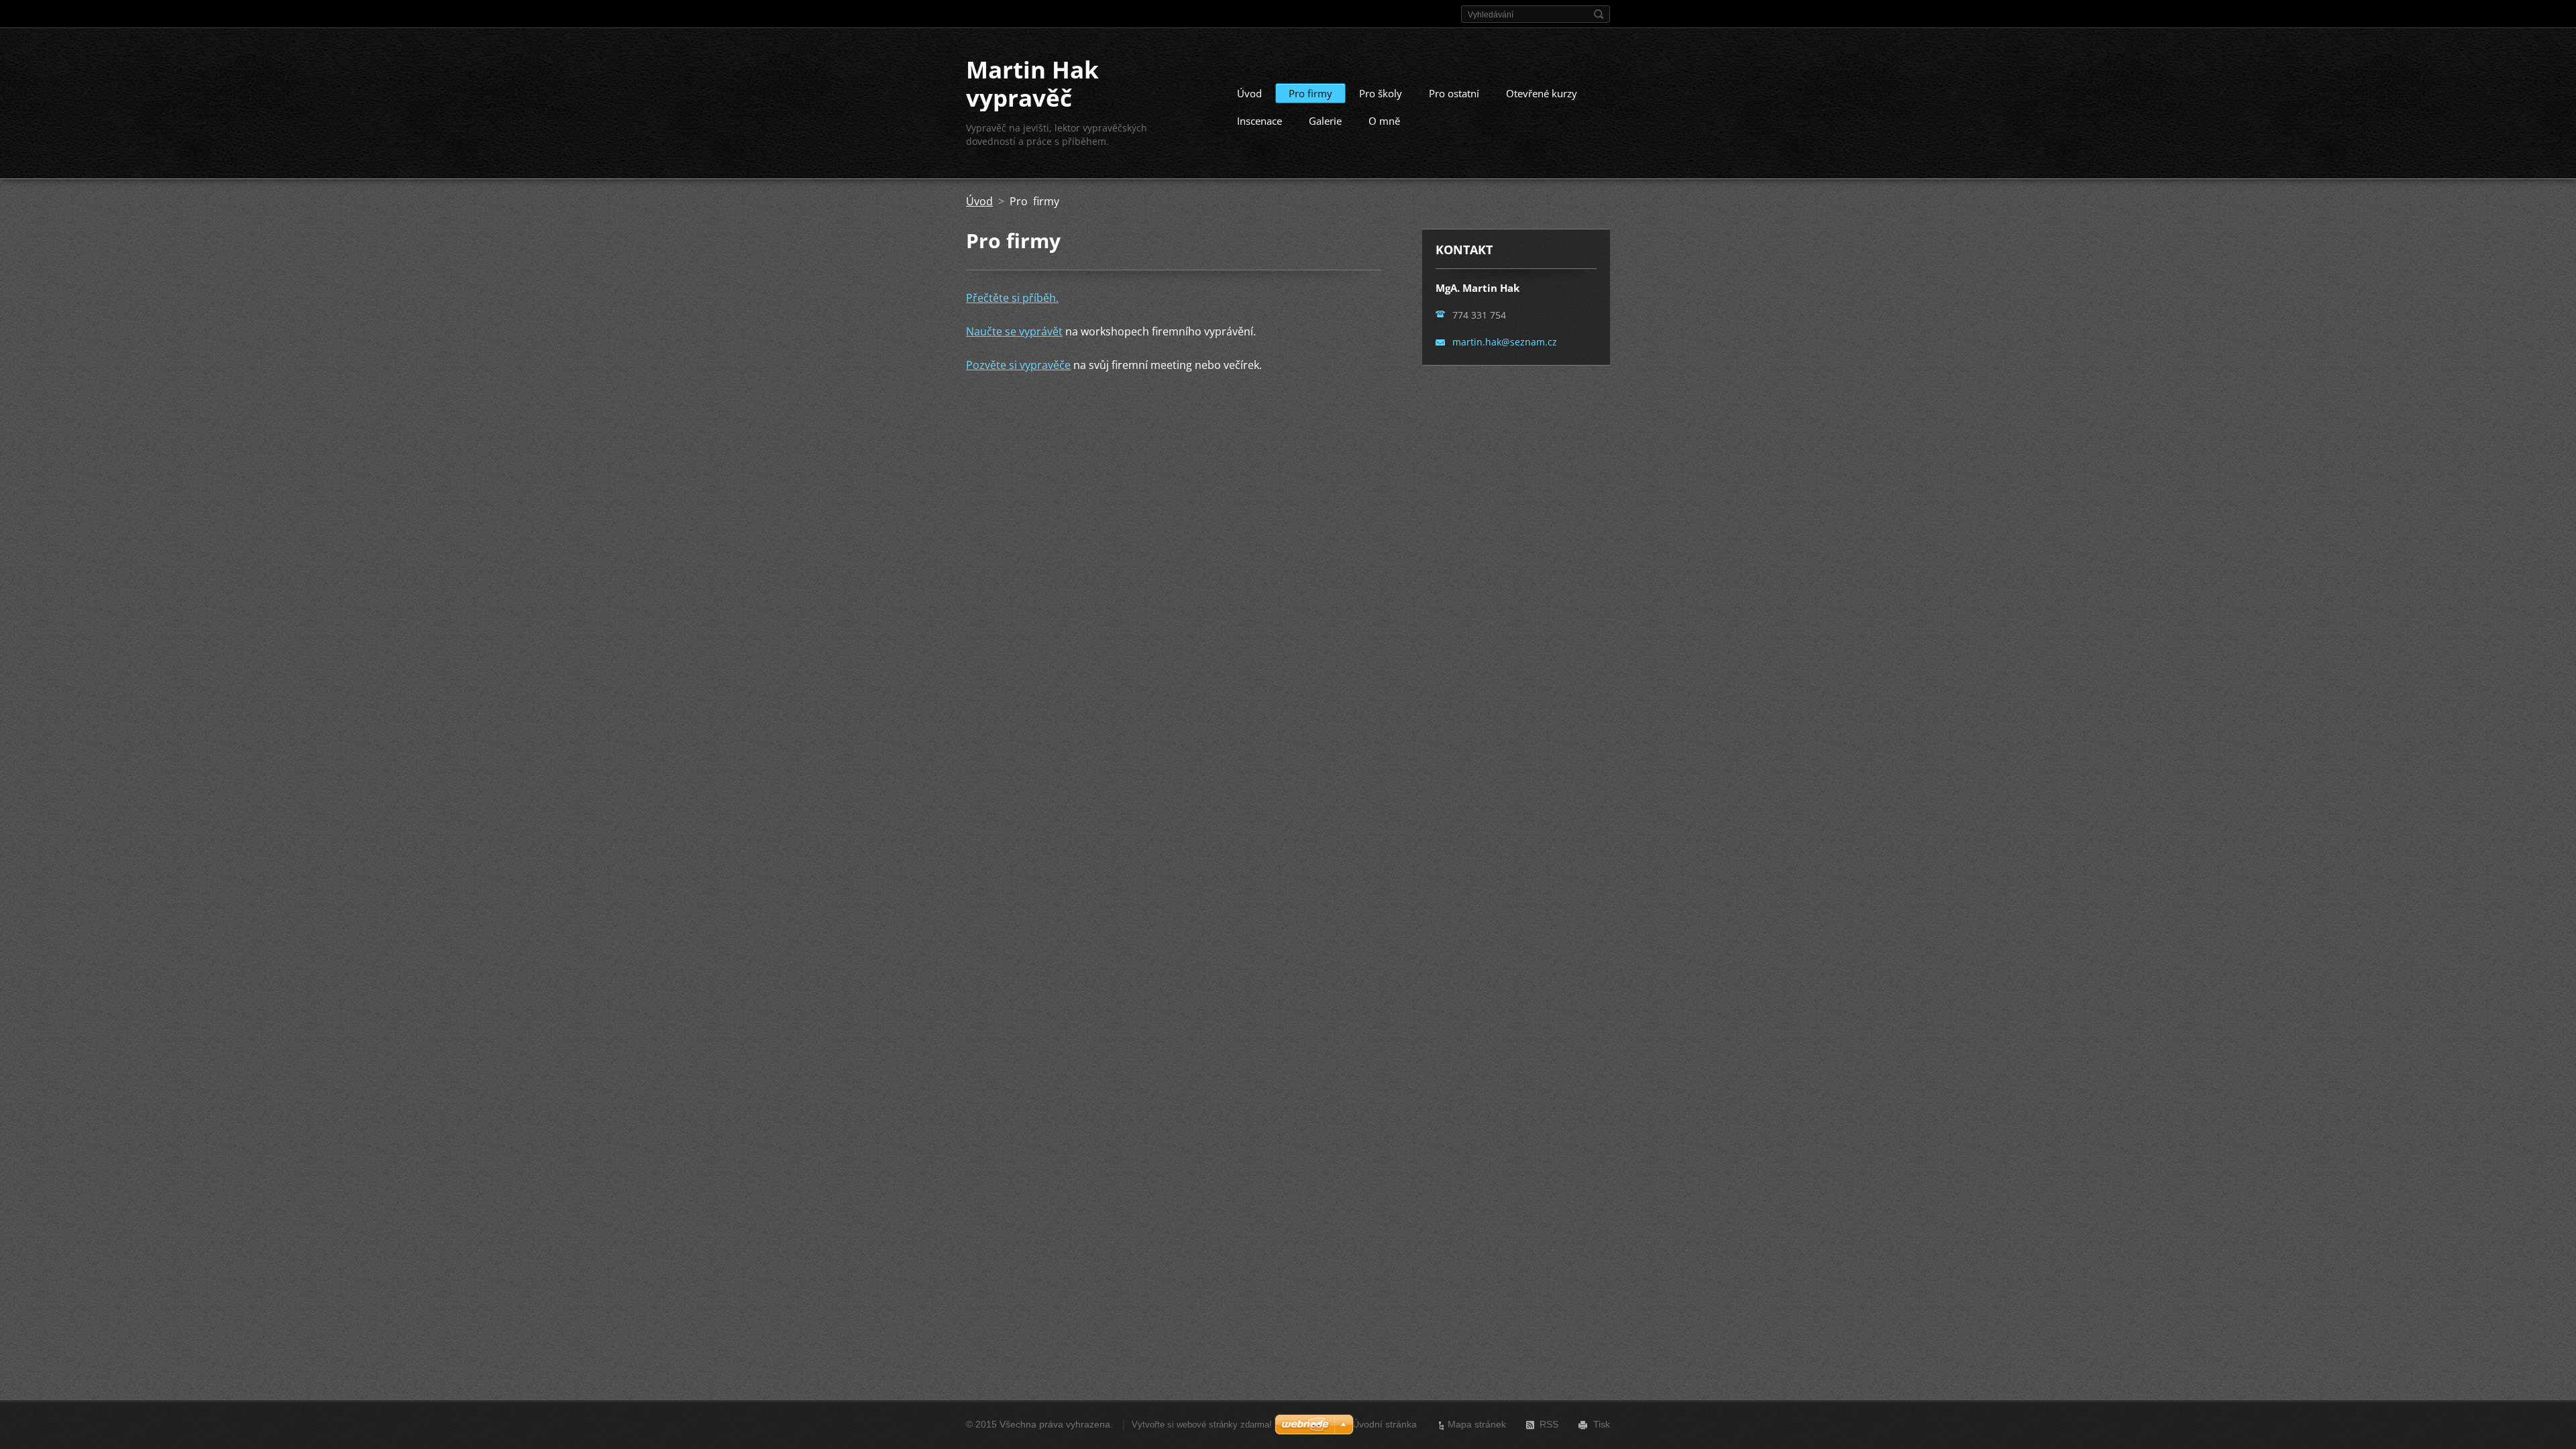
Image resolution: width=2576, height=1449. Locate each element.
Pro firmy (1310, 93)
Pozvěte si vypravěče (1018, 365)
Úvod (1249, 93)
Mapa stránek (1477, 1424)
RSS (1549, 1424)
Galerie (1325, 121)
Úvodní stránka (1385, 1424)
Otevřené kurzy (1542, 93)
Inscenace (1259, 121)
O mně (1384, 121)
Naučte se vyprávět (1014, 331)
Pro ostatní (1454, 93)
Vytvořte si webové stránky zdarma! (1202, 1425)
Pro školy (1381, 93)
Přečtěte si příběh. (1012, 298)
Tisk (1602, 1424)
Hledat (1599, 14)
